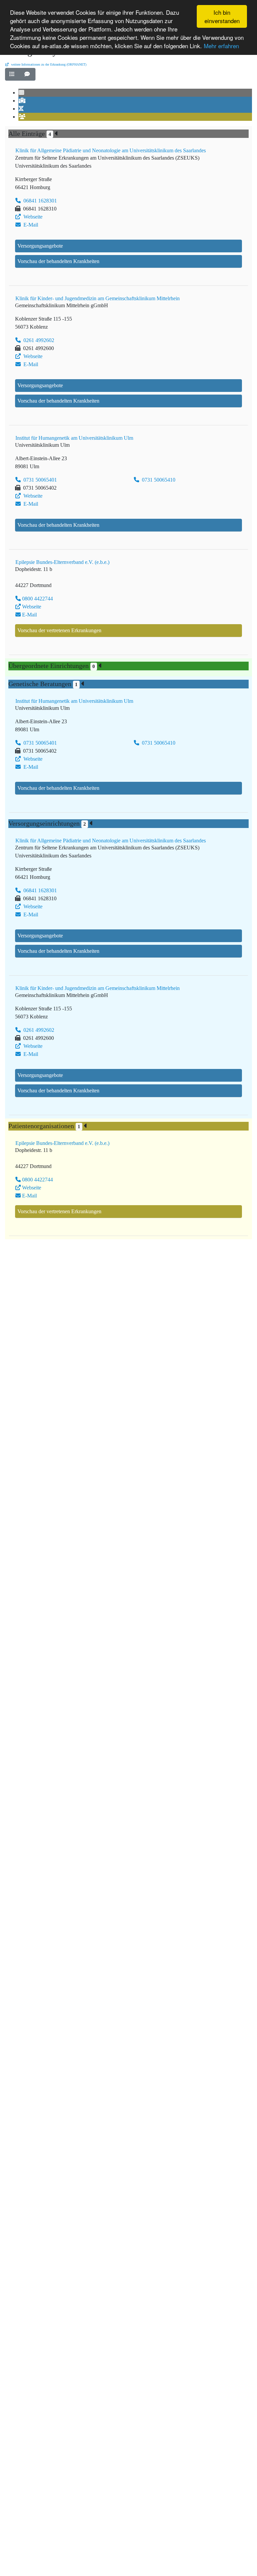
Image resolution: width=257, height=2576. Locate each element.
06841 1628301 (39, 201)
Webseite (32, 217)
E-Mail (30, 225)
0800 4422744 (37, 599)
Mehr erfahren (221, 46)
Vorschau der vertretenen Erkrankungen (59, 630)
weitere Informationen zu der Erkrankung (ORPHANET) (48, 64)
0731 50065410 (158, 480)
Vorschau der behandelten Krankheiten (58, 261)
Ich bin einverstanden (222, 16)
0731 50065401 (39, 480)
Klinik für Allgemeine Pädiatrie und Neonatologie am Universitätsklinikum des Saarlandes (111, 150)
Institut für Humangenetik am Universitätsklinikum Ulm (74, 438)
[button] (13, 74)
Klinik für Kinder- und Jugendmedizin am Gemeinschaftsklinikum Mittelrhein (98, 298)
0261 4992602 (38, 340)
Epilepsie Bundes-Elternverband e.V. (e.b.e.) (62, 562)
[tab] (22, 93)
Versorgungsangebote (40, 246)
